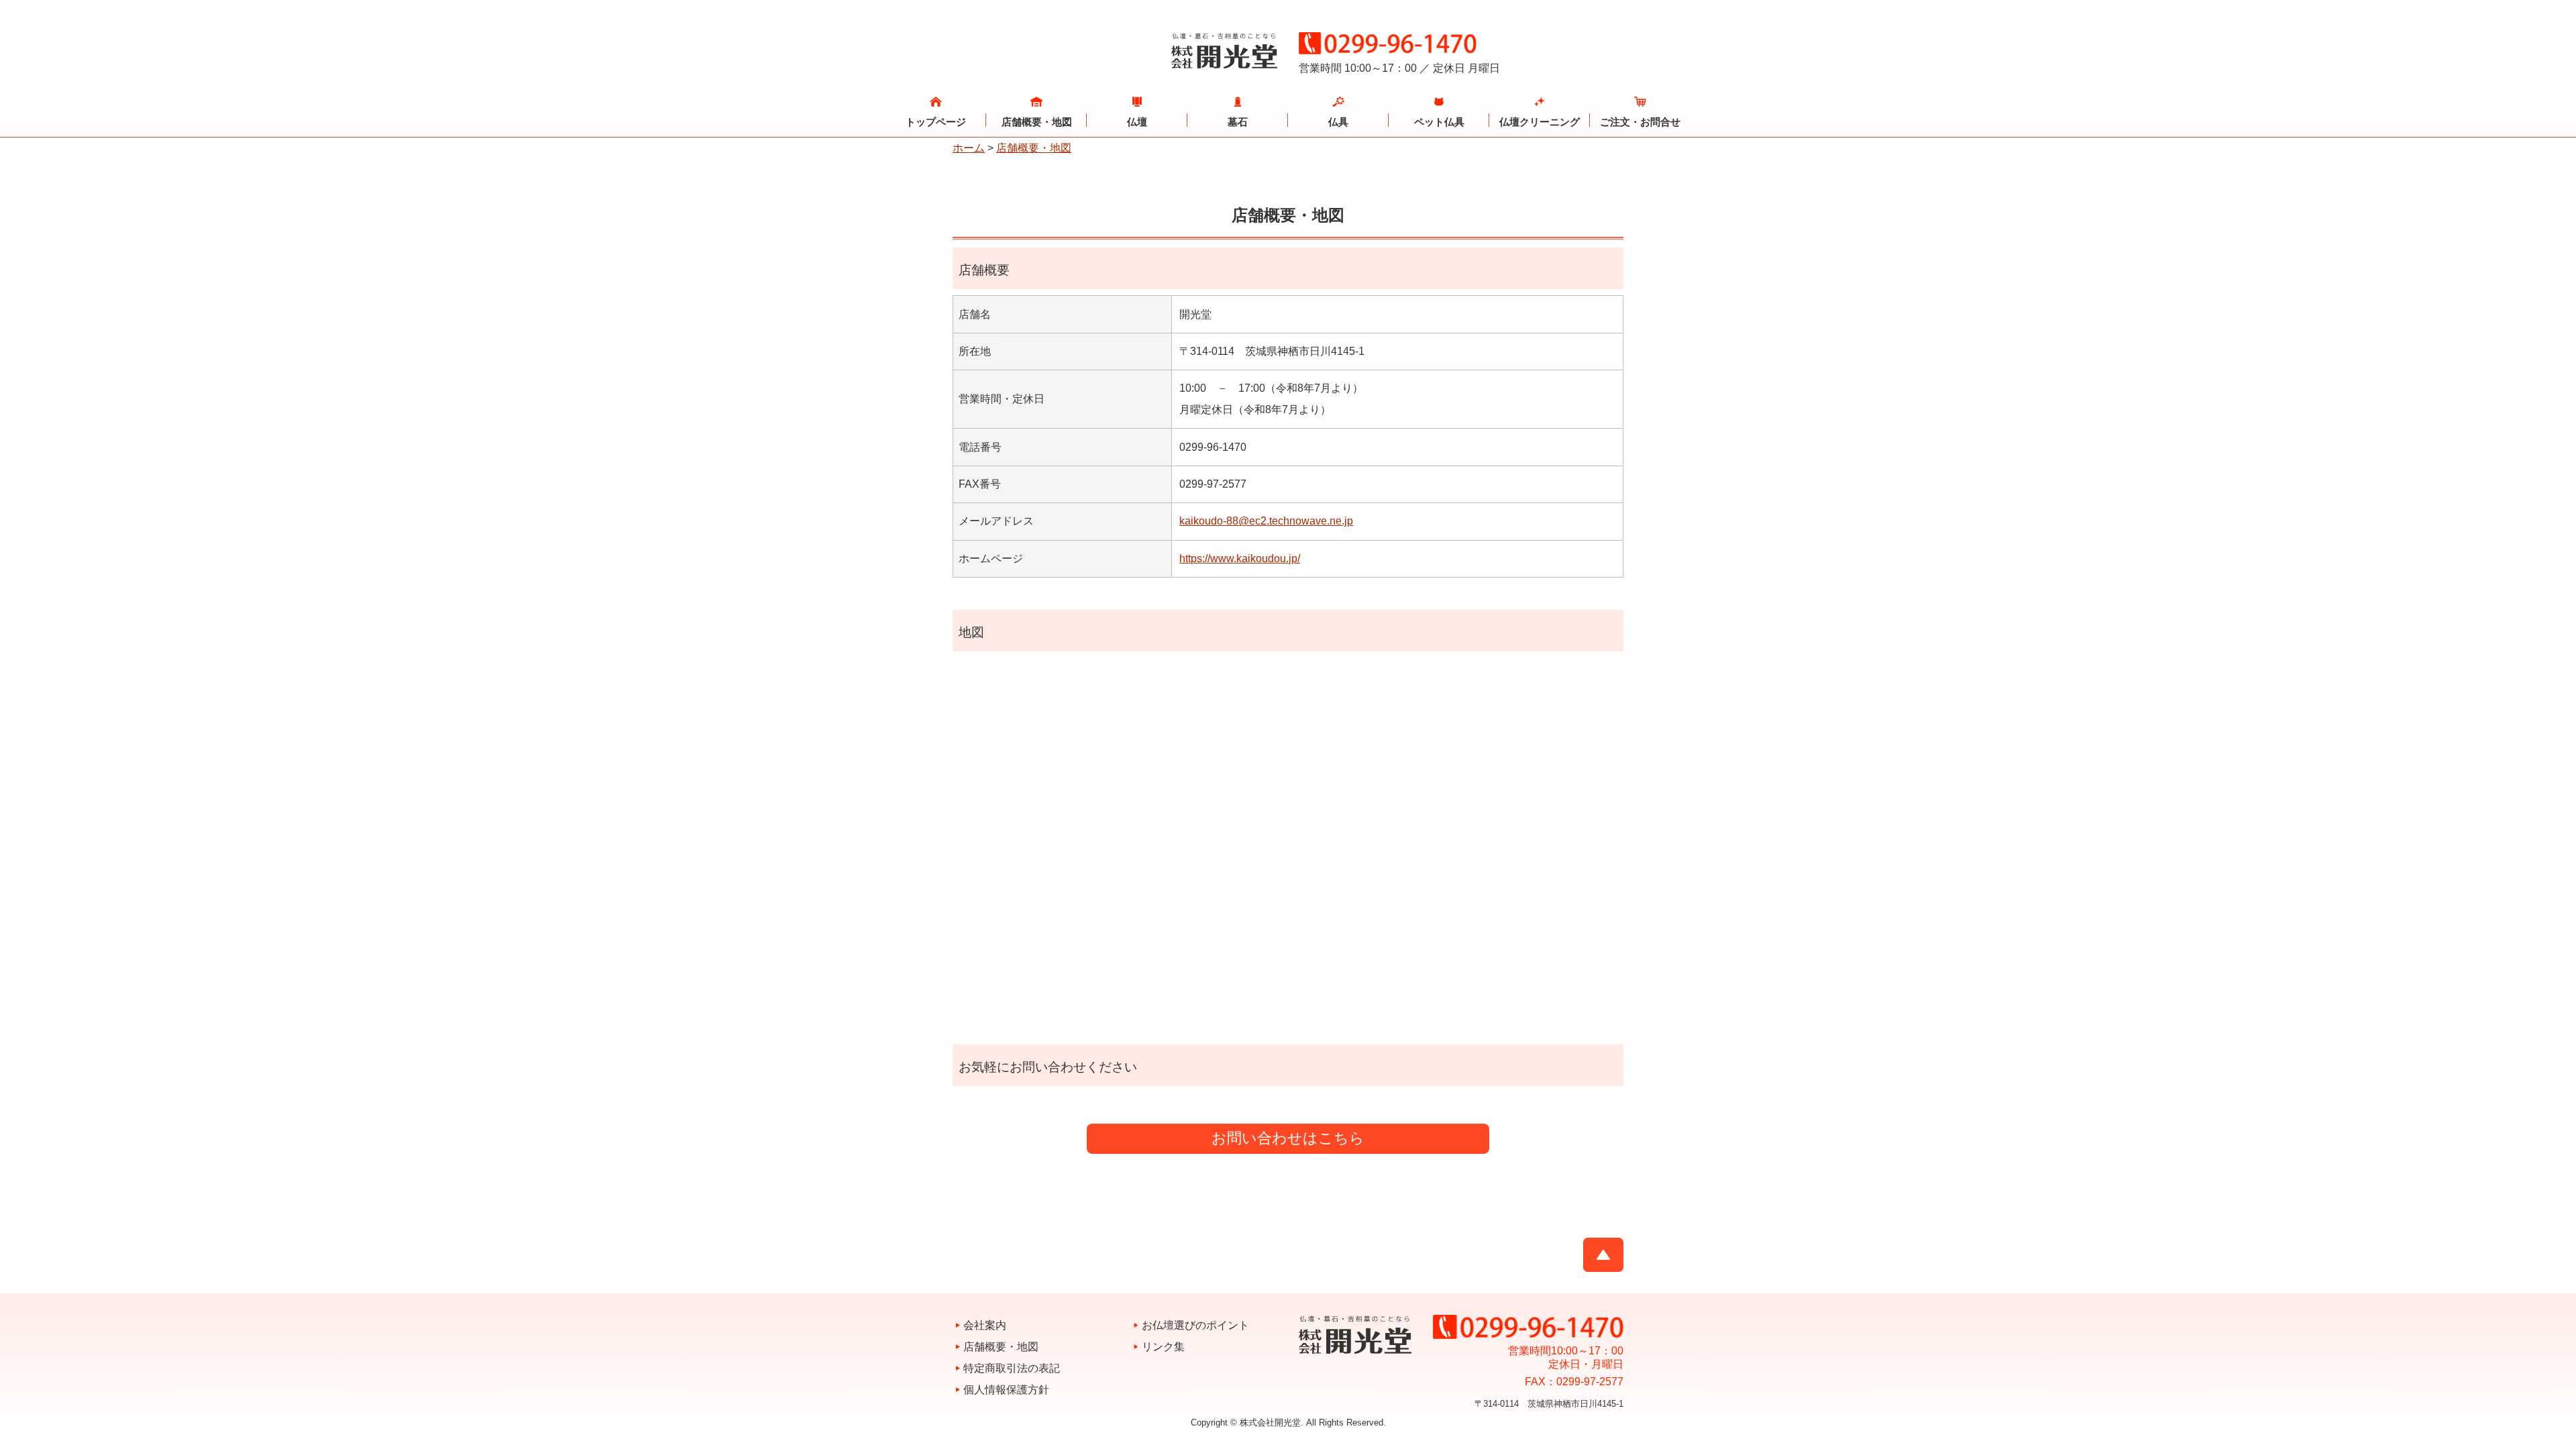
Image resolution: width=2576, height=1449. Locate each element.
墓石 (1238, 122)
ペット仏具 (1439, 122)
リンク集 (1163, 1347)
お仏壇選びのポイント (1195, 1325)
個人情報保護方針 (1006, 1390)
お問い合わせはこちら (1288, 1138)
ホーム (969, 148)
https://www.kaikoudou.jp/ (1240, 558)
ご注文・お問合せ (1640, 122)
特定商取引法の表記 (1012, 1368)
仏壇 (1137, 122)
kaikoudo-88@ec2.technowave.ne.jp (1266, 521)
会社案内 (985, 1325)
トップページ (936, 122)
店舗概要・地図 (1037, 122)
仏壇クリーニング (1540, 122)
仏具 (1338, 122)
